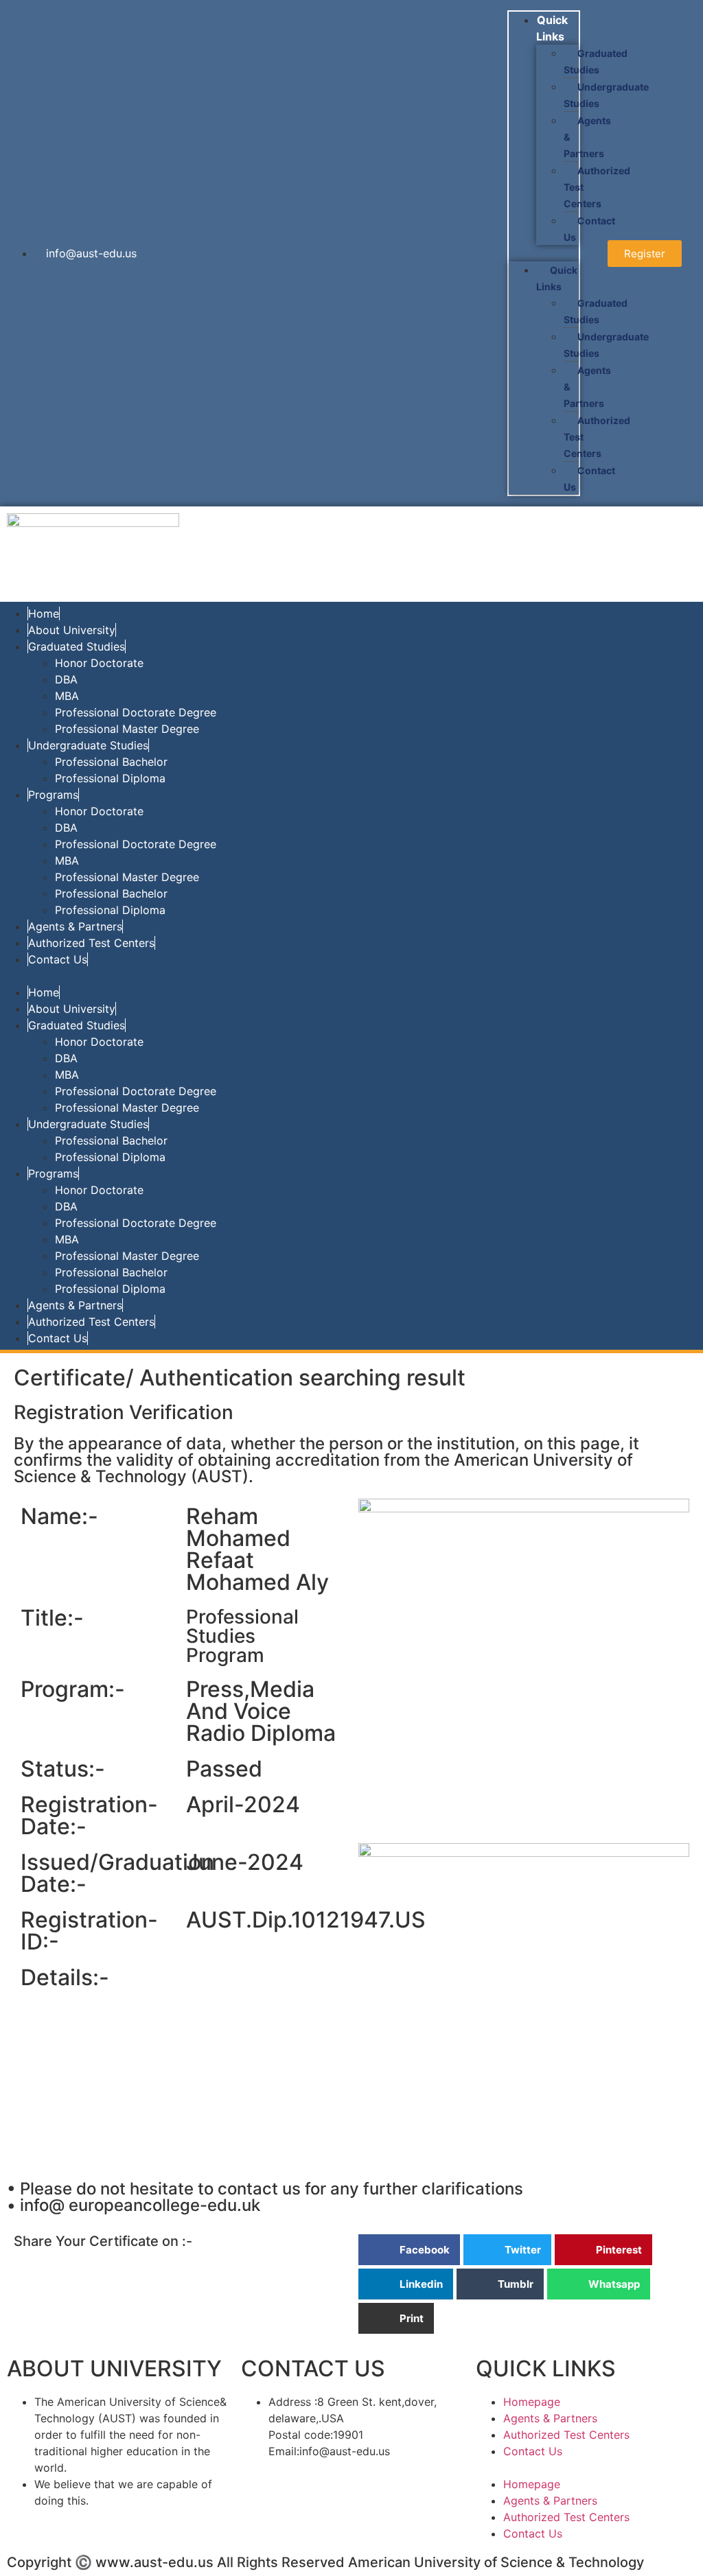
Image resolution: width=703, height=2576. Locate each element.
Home (44, 613)
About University (72, 630)
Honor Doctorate (99, 663)
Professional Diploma (110, 778)
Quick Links (552, 28)
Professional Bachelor (111, 762)
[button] (544, 253)
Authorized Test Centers (91, 943)
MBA (67, 696)
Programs (53, 795)
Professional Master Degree (127, 729)
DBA (66, 679)
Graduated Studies (596, 61)
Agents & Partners (75, 926)
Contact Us (589, 229)
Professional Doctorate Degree (136, 712)
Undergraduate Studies (606, 95)
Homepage (532, 2402)
